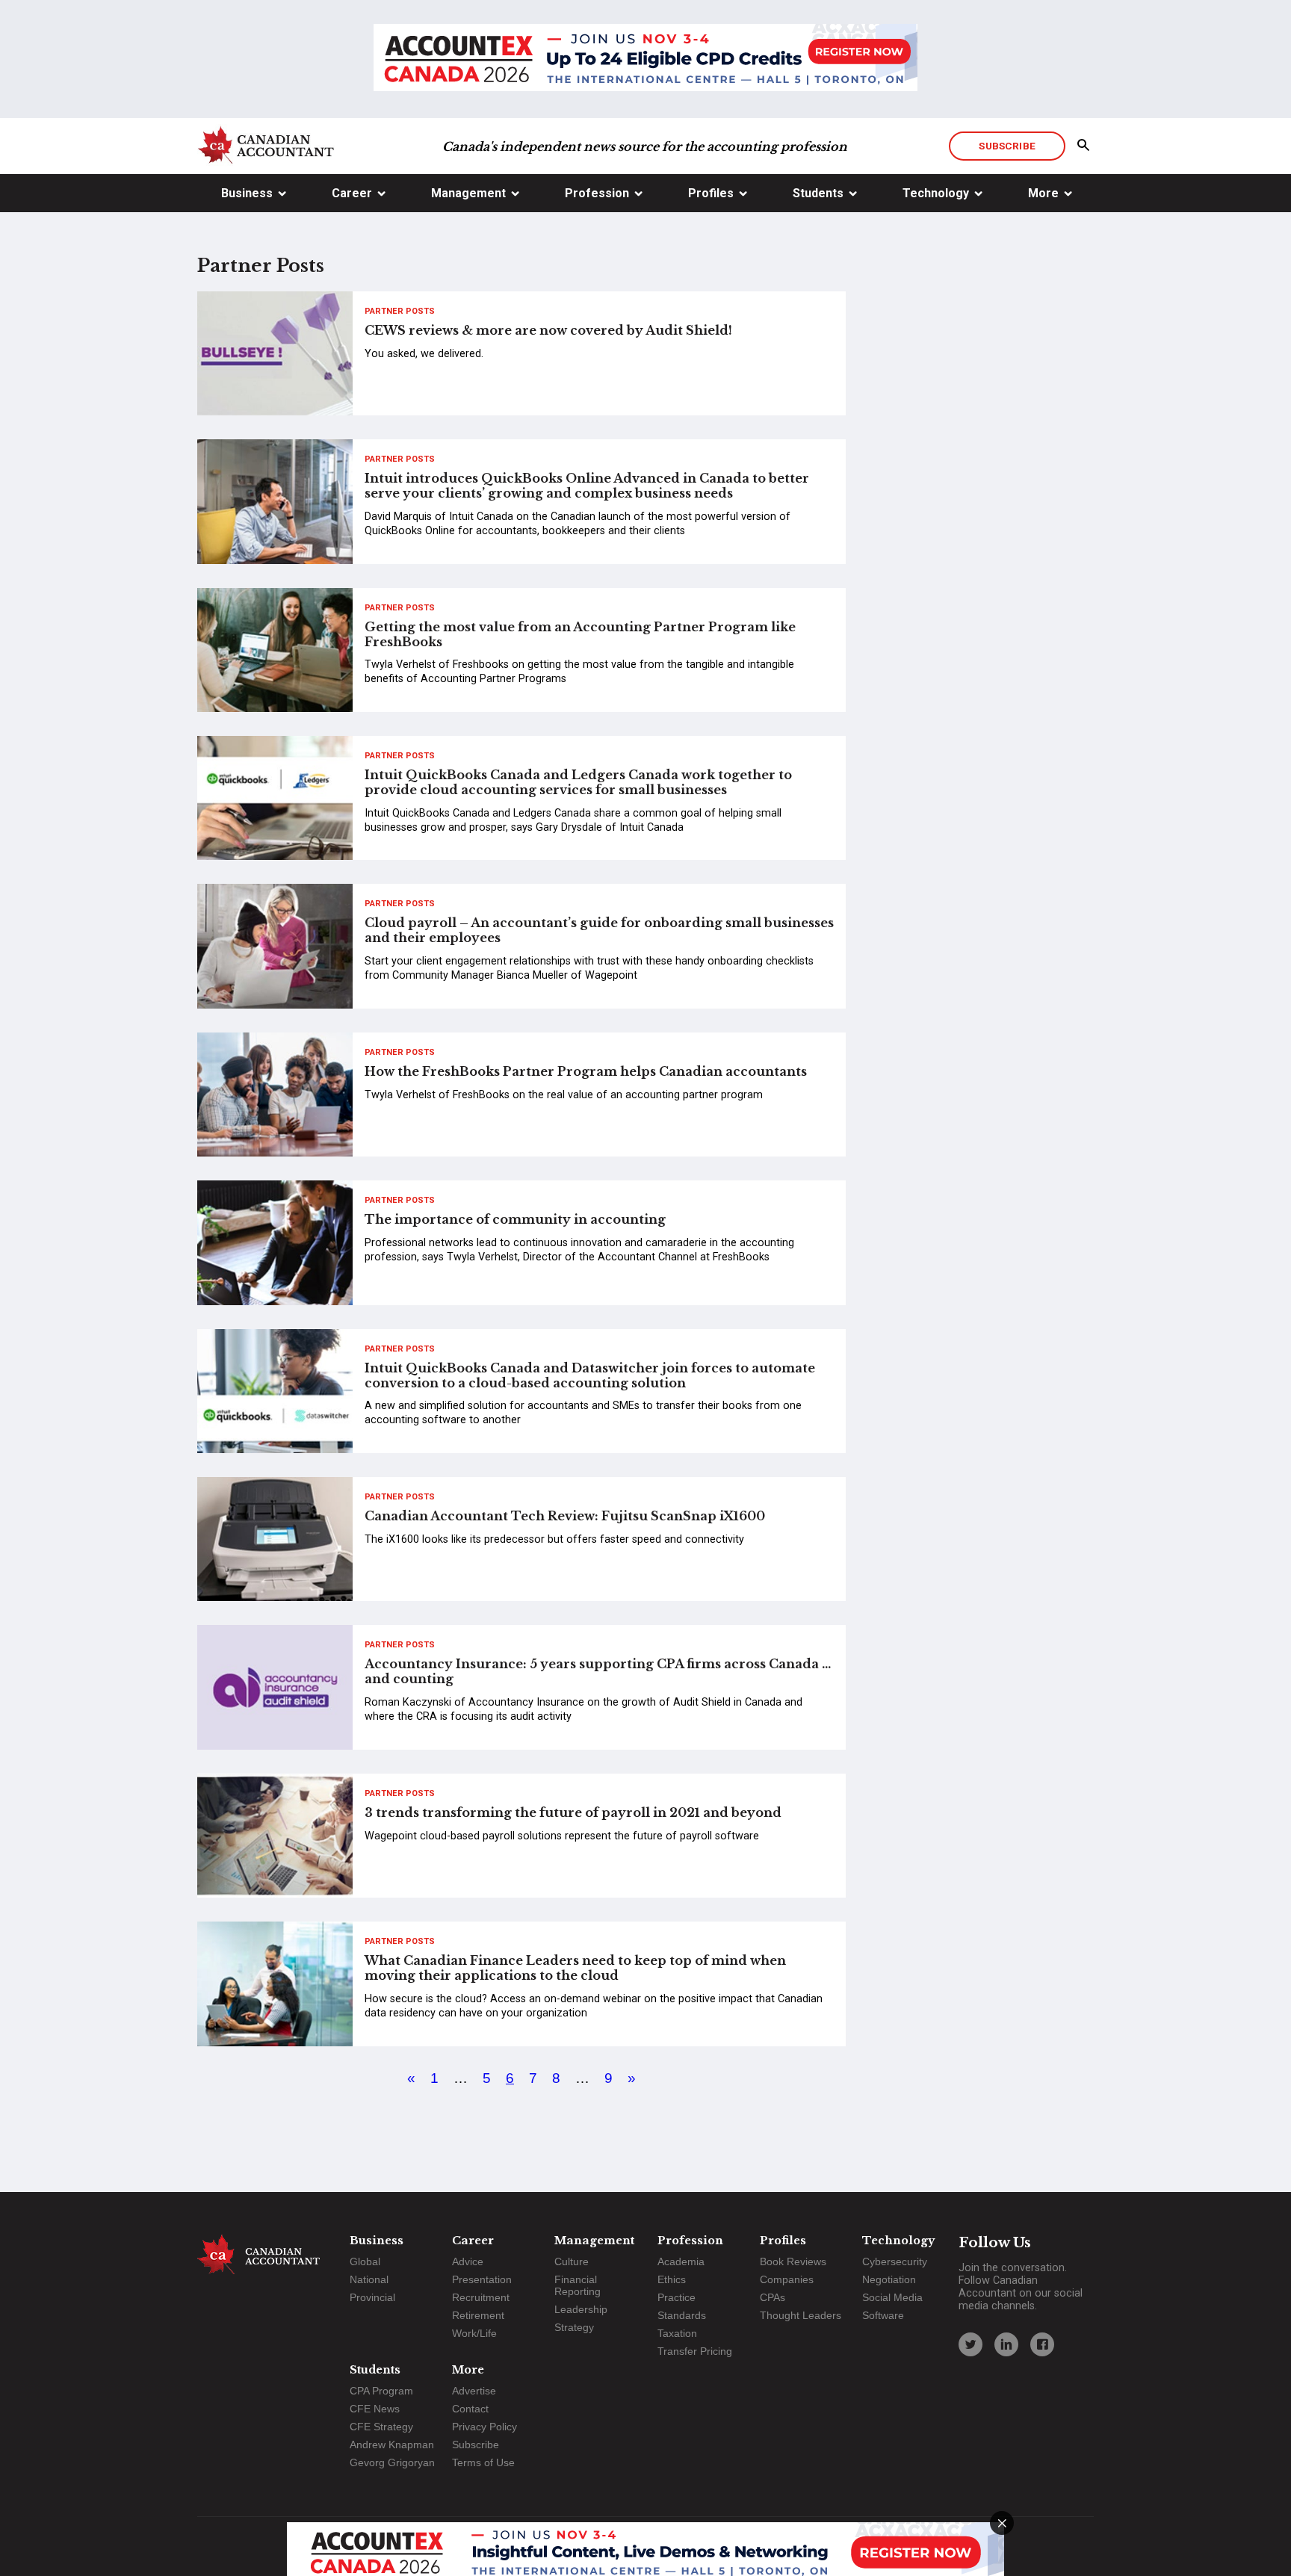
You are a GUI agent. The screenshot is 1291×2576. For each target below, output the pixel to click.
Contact (470, 2409)
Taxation (677, 2333)
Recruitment (481, 2297)
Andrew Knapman (392, 2445)
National (369, 2279)
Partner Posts (400, 311)
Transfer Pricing (695, 2351)
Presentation (482, 2279)
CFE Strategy (381, 2427)
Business (247, 193)
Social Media (892, 2297)
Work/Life (474, 2333)
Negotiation (889, 2279)
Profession (597, 193)
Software (883, 2315)
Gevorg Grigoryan (392, 2462)
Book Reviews (793, 2261)
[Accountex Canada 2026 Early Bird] (645, 59)
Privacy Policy (484, 2427)
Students (818, 193)
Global (365, 2261)
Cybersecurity (895, 2261)
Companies (787, 2279)
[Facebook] (1042, 2344)
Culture (572, 2261)
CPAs (773, 2297)
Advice (468, 2261)
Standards (682, 2315)
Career (352, 193)
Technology (936, 193)
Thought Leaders (801, 2315)
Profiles (711, 193)
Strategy (574, 2327)
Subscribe (1007, 146)
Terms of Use (483, 2462)
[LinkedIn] (1006, 2344)
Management (468, 193)
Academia (681, 2261)
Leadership (581, 2309)
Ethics (672, 2279)
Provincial (372, 2297)
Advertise (474, 2391)
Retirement (478, 2315)
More (1043, 193)
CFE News (375, 2409)
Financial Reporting (578, 2285)
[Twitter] (970, 2344)
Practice (677, 2297)
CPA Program (381, 2391)
